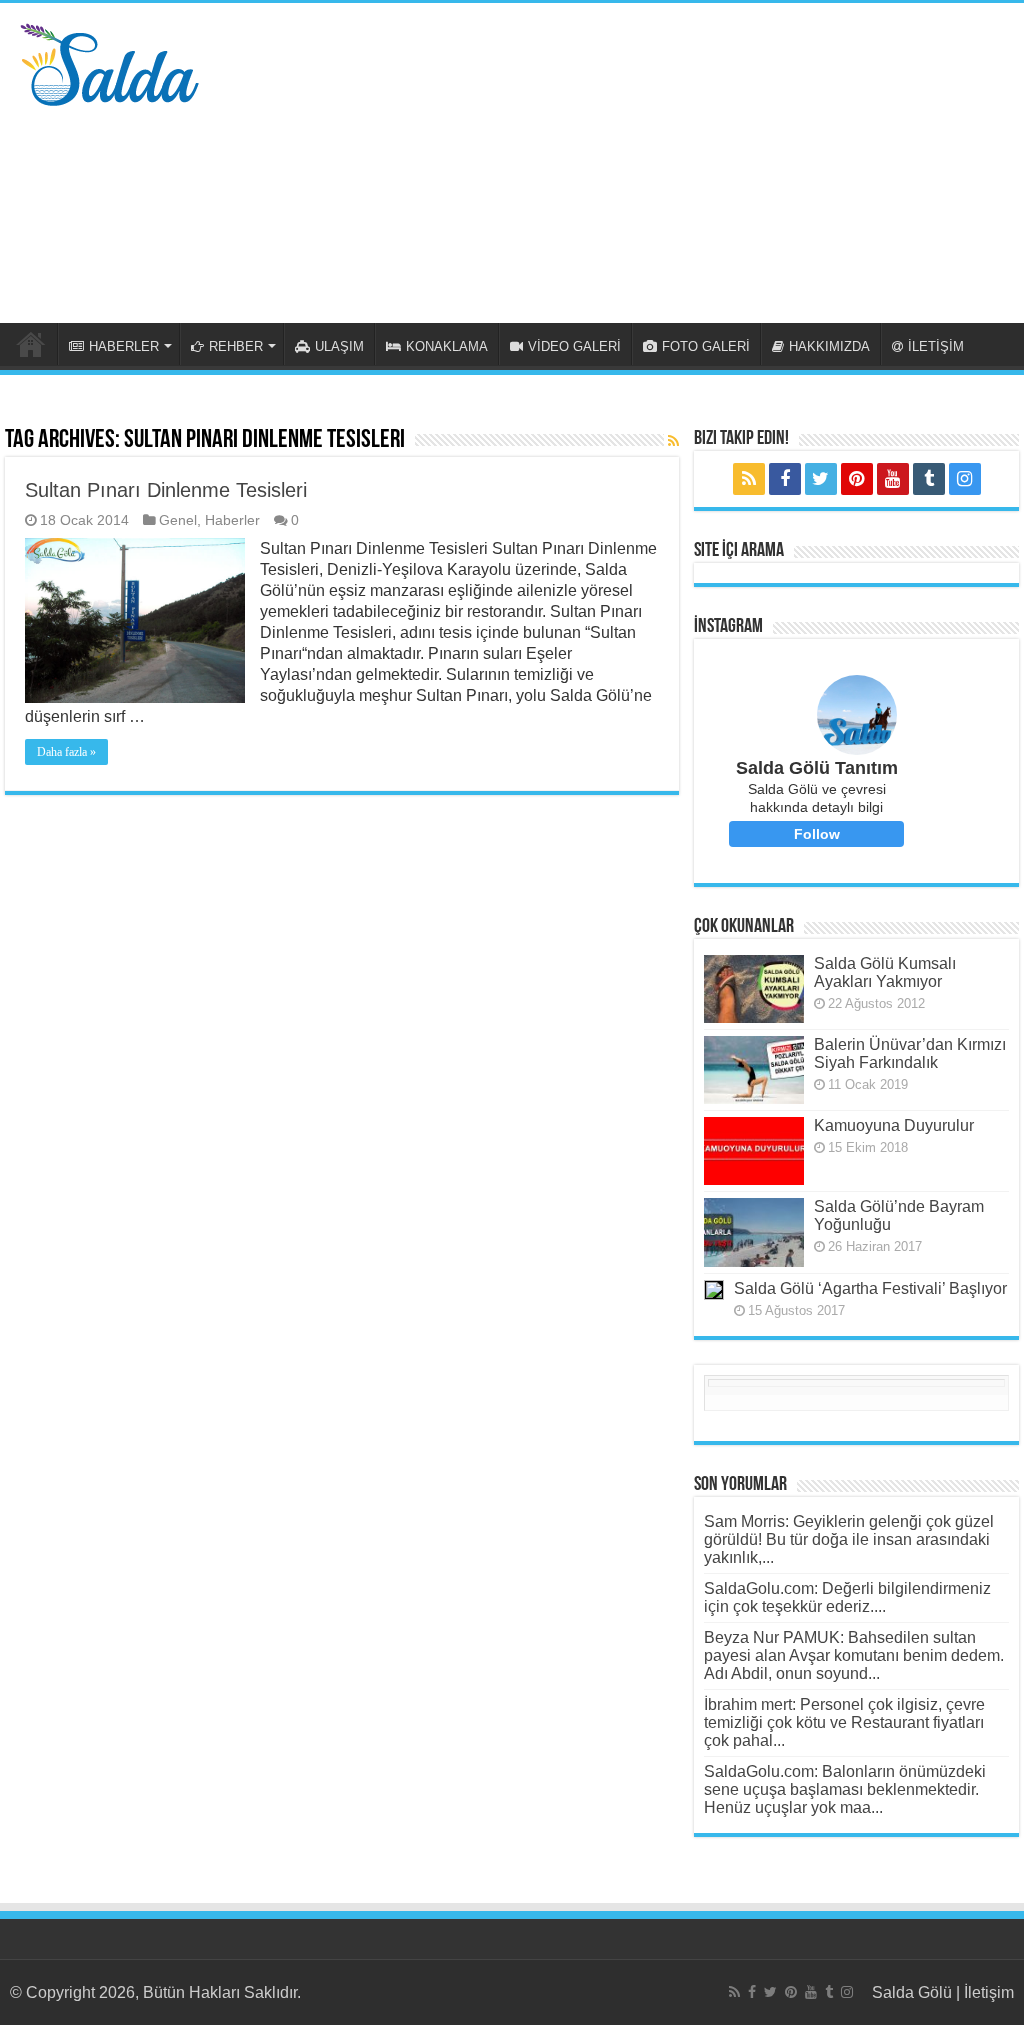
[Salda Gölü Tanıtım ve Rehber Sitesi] (109, 61)
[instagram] (965, 479)
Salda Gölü (912, 1992)
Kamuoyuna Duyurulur (894, 1125)
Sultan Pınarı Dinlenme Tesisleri (166, 490)
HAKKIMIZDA (829, 346)
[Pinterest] (857, 479)
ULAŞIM (339, 346)
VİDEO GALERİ (574, 346)
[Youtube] (893, 479)
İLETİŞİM (936, 346)
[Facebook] (785, 479)
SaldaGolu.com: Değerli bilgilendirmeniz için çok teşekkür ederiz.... (847, 1597)
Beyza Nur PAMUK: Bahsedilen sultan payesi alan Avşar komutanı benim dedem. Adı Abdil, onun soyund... (854, 1655)
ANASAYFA (31, 344)
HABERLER (124, 346)
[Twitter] (821, 479)
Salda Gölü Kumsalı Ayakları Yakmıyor (885, 972)
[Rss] (749, 479)
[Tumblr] (929, 479)
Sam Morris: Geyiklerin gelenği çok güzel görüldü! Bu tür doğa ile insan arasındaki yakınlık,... (849, 1539)
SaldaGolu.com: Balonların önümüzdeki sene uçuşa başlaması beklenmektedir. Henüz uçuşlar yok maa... (845, 1789)
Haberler (232, 520)
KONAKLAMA (447, 346)
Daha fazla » (66, 752)
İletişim (989, 1992)
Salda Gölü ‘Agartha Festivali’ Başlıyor (870, 1288)
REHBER (236, 346)
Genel (178, 520)
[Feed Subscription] (673, 441)
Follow (817, 834)
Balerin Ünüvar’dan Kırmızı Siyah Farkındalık (910, 1053)
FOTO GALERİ (706, 346)
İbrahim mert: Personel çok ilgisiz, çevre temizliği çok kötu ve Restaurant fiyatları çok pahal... (844, 1722)
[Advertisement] (640, 163)
